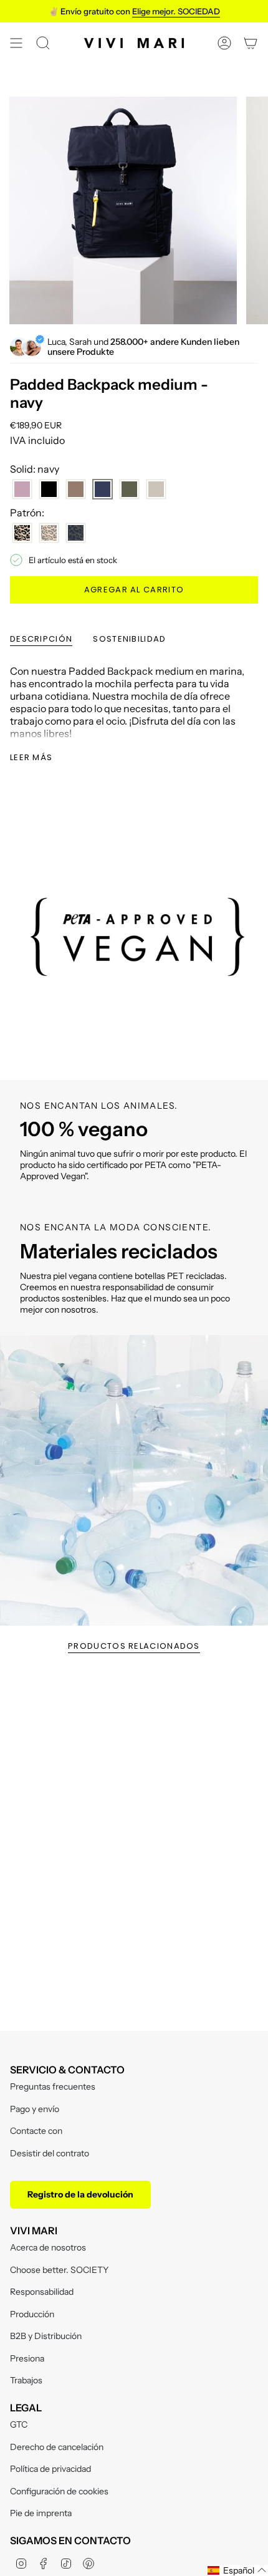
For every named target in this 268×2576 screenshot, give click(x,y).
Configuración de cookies (59, 2491)
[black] (49, 489)
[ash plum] (22, 489)
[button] (237, 2570)
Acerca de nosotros (48, 2247)
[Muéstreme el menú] (16, 43)
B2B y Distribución (46, 2336)
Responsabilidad (42, 2292)
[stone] (156, 489)
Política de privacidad (50, 2469)
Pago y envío (35, 2109)
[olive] (129, 489)
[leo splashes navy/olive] (76, 533)
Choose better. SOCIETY (59, 2270)
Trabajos (26, 2380)
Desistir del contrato (50, 2153)
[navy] (103, 489)
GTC (19, 2424)
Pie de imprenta (41, 2513)
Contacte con (36, 2131)
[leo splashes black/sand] (22, 533)
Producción (32, 2314)
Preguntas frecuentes (53, 2086)
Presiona (27, 2358)
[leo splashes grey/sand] (49, 533)
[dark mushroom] (76, 489)
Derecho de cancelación (57, 2447)
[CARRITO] (251, 43)
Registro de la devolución (80, 2194)
